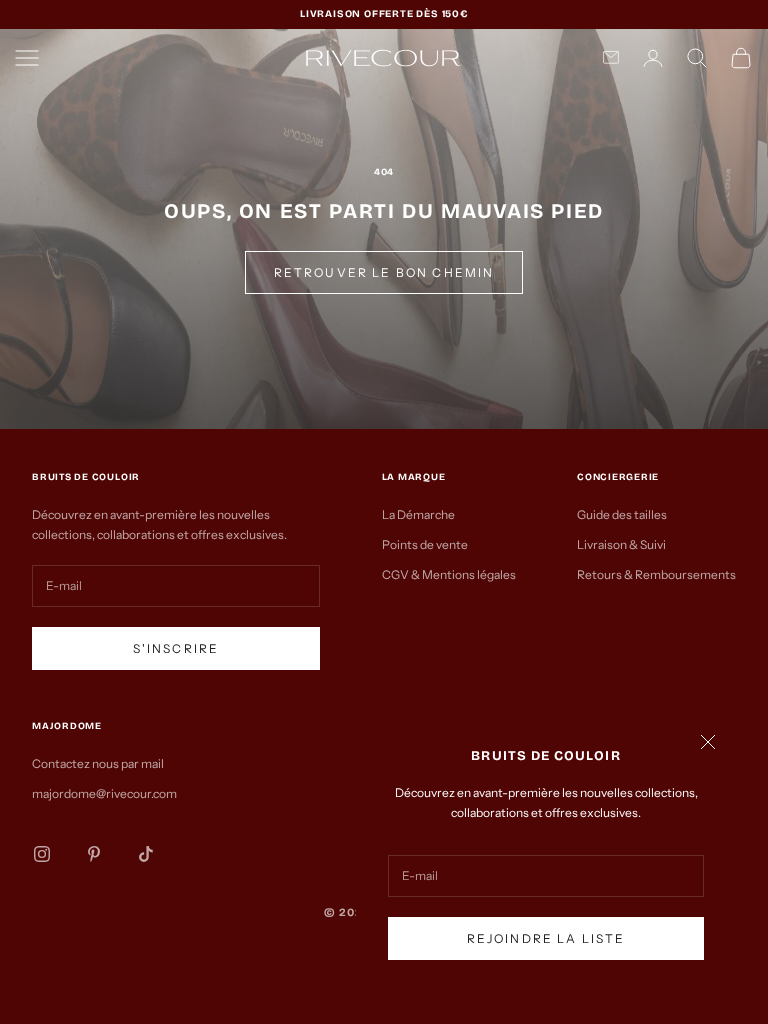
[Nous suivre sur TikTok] (146, 854)
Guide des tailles (622, 514)
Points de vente (425, 544)
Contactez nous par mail (98, 763)
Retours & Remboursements (656, 574)
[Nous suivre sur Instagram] (42, 854)
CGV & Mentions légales (449, 574)
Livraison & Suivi (621, 544)
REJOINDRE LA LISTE (546, 938)
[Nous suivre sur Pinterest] (94, 854)
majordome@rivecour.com (104, 793)
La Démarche (418, 514)
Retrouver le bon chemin (384, 272)
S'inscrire (176, 648)
